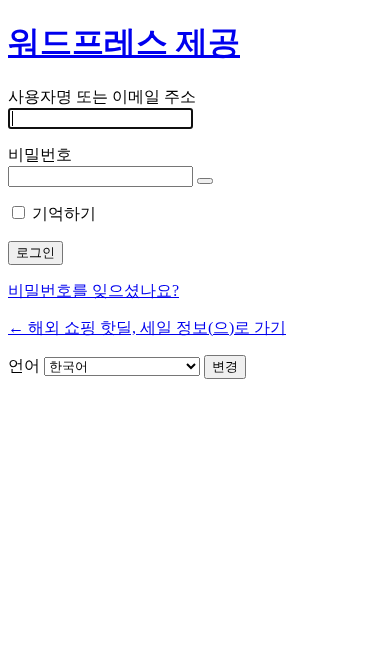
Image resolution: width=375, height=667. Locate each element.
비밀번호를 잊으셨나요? (93, 290)
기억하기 (64, 213)
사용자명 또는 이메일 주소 (102, 96)
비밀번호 (40, 154)
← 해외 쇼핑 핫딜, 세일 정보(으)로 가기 (147, 327)
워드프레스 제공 (124, 42)
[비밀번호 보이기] (205, 181)
